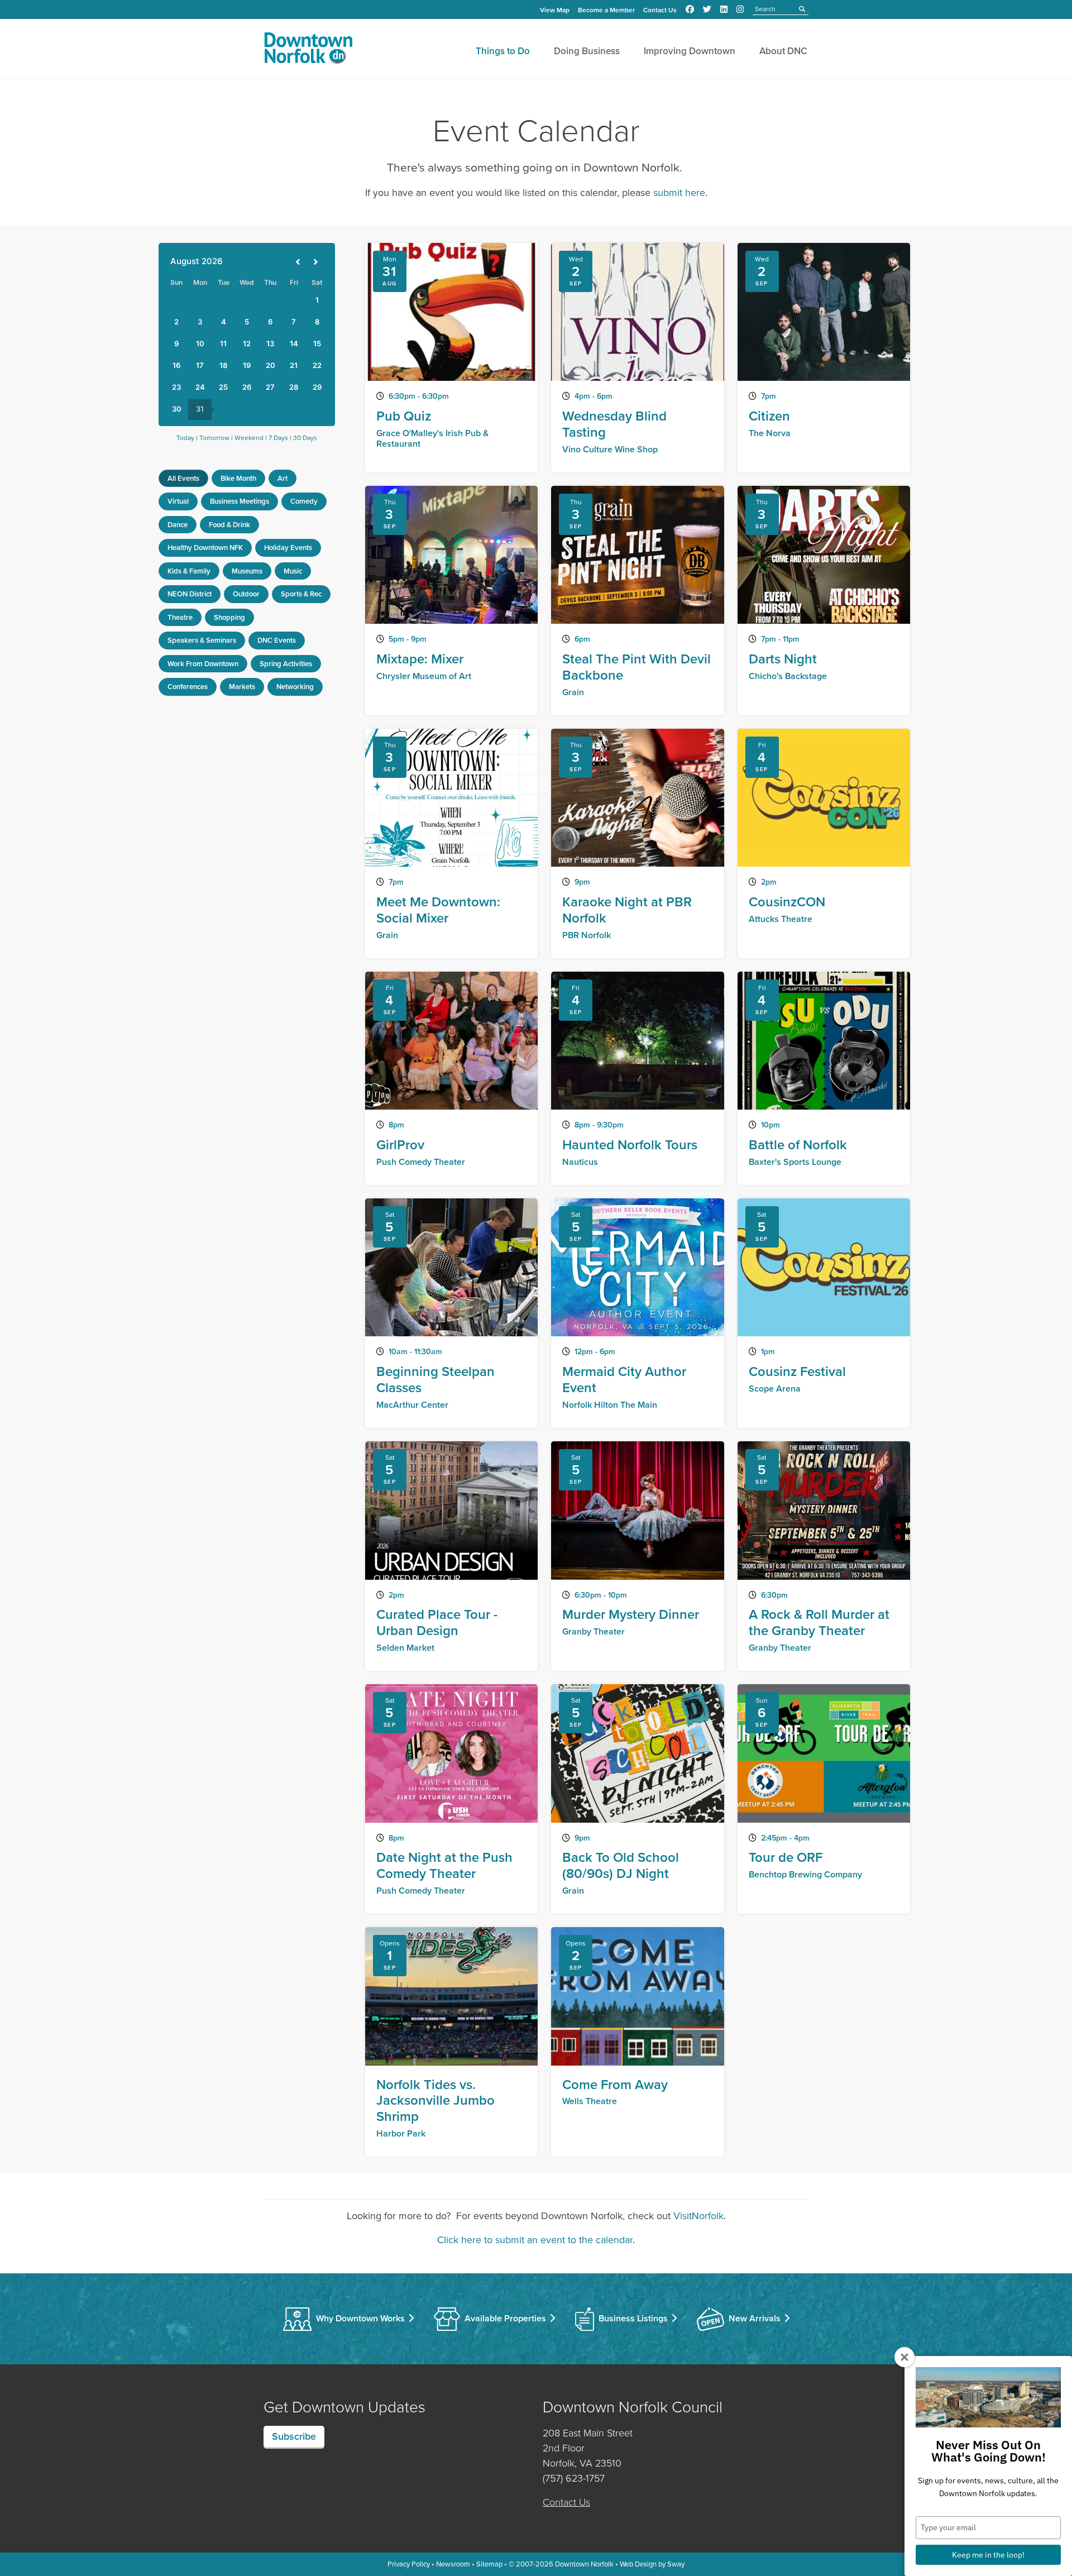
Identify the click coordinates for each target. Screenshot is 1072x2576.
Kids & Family (189, 571)
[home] (308, 50)
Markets (242, 687)
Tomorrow (214, 438)
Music (293, 571)
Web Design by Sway (652, 2564)
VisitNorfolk (698, 2216)
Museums (247, 571)
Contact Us (660, 10)
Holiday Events (288, 548)
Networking (295, 687)
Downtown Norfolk (584, 2564)
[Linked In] (724, 9)
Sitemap (489, 2564)
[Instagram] (740, 9)
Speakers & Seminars (202, 640)
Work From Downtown (203, 664)
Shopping (229, 617)
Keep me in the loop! (988, 2555)
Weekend (249, 438)
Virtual (178, 501)
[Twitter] (707, 9)
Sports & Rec (301, 594)
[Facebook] (690, 9)
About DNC (783, 51)
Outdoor (246, 594)
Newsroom (453, 2564)
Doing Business (587, 51)
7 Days (278, 438)
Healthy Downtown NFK (205, 548)
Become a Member (606, 10)
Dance (178, 525)
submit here (679, 193)
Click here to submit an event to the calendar (535, 2240)
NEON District (190, 594)
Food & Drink (229, 525)
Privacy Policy (409, 2564)
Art (283, 478)
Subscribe (294, 2436)
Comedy (304, 501)
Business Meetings (240, 501)
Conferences (188, 687)
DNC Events (277, 640)
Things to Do (503, 51)
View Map (555, 10)
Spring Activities (286, 664)
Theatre (180, 617)
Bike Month (238, 478)
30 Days (305, 438)
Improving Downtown (690, 51)
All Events (183, 478)
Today (185, 438)
